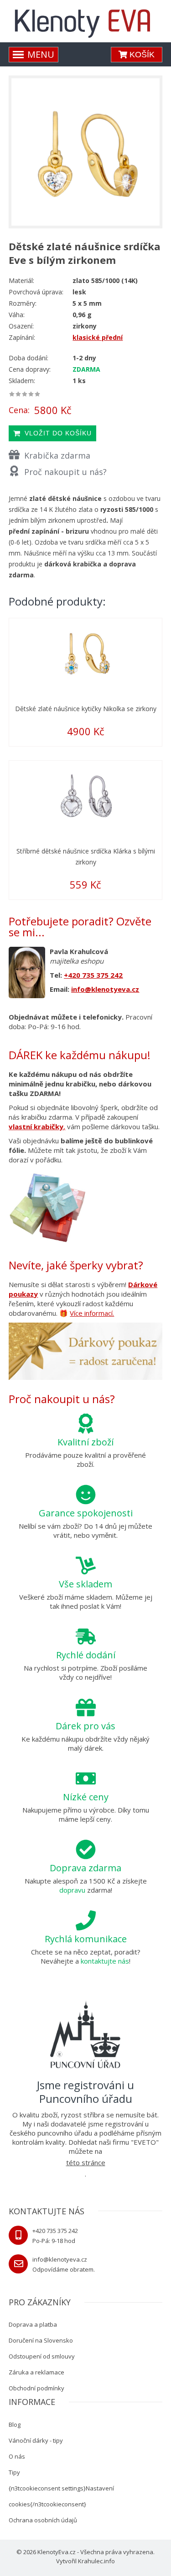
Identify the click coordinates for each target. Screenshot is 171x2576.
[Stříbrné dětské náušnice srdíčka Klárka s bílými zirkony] (85, 795)
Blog (15, 2424)
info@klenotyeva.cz (105, 989)
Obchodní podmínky (36, 2388)
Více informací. (92, 1313)
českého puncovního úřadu (51, 2133)
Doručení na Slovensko (41, 2340)
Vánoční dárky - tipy (36, 2440)
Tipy (14, 2472)
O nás (17, 2456)
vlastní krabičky (36, 1126)
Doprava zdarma (85, 1868)
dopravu (72, 1890)
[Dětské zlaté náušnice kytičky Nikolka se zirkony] (85, 652)
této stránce (86, 2162)
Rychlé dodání (86, 1655)
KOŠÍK (141, 55)
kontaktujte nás (105, 1961)
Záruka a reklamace (36, 2372)
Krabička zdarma (57, 455)
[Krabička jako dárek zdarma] (47, 1207)
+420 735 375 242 (93, 975)
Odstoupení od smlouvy (42, 2356)
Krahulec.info (96, 2561)
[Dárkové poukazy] (85, 1353)
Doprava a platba (33, 2324)
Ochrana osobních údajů (43, 2520)
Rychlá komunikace (86, 1939)
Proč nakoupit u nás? (65, 472)
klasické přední (98, 337)
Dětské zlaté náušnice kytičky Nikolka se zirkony (86, 709)
